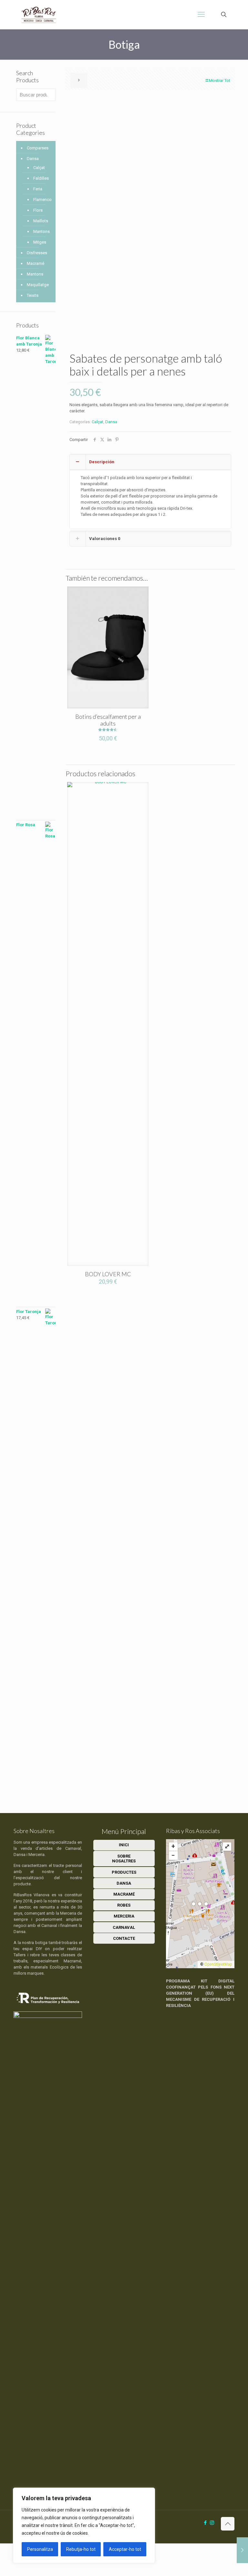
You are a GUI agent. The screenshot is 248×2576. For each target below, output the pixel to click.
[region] (84, 2525)
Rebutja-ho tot (81, 2549)
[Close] (148, 2493)
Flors (38, 210)
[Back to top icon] (228, 2524)
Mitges (40, 242)
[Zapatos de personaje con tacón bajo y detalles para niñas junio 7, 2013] (242, 2550)
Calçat (98, 422)
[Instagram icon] (212, 2523)
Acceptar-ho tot (125, 2549)
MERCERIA (124, 1916)
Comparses (38, 148)
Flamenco (41, 200)
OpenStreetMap (218, 1964)
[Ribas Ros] (39, 15)
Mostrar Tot (220, 80)
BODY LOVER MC (108, 1274)
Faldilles (41, 178)
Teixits (33, 295)
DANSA (124, 1883)
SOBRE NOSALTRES (124, 1859)
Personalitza (40, 2549)
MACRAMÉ (124, 1894)
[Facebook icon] (205, 2523)
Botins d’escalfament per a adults (108, 720)
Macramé (36, 263)
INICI (124, 1845)
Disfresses (37, 253)
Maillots (41, 221)
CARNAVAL (124, 1927)
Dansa (111, 422)
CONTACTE (124, 1938)
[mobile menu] (201, 15)
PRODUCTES (124, 1872)
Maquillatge (38, 285)
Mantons (41, 231)
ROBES (124, 1905)
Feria (38, 189)
